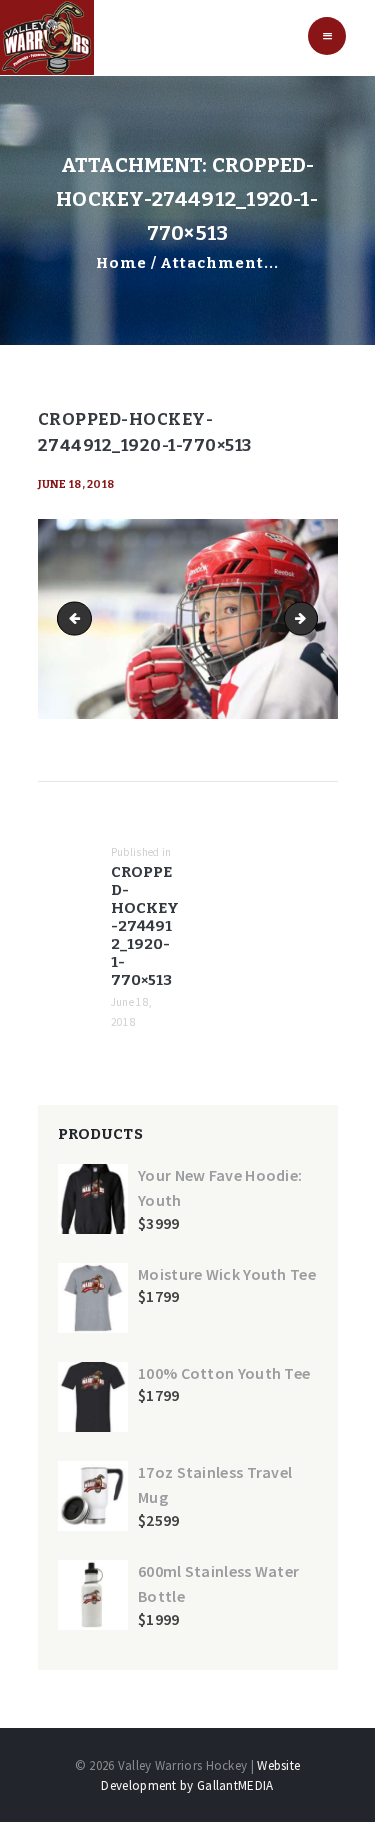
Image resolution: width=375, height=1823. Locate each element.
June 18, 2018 (76, 484)
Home (121, 263)
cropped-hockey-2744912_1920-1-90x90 (311, 618)
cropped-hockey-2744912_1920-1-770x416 (78, 618)
